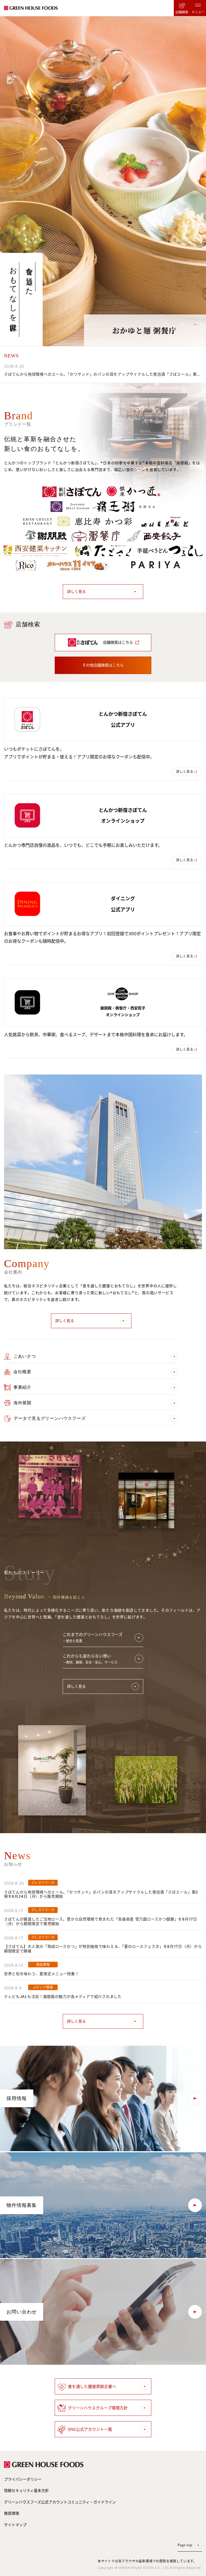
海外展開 (22, 1403)
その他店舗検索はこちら (103, 665)
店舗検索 (182, 12)
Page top (185, 2545)
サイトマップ (15, 2525)
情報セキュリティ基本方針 (26, 2490)
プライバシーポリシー (23, 2479)
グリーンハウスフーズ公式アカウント (60, 2502)
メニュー (198, 12)
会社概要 (22, 1372)
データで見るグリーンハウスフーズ (50, 1418)
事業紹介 (22, 1387)
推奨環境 (12, 2513)
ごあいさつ (25, 1356)
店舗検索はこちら (118, 642)
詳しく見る (76, 591)
